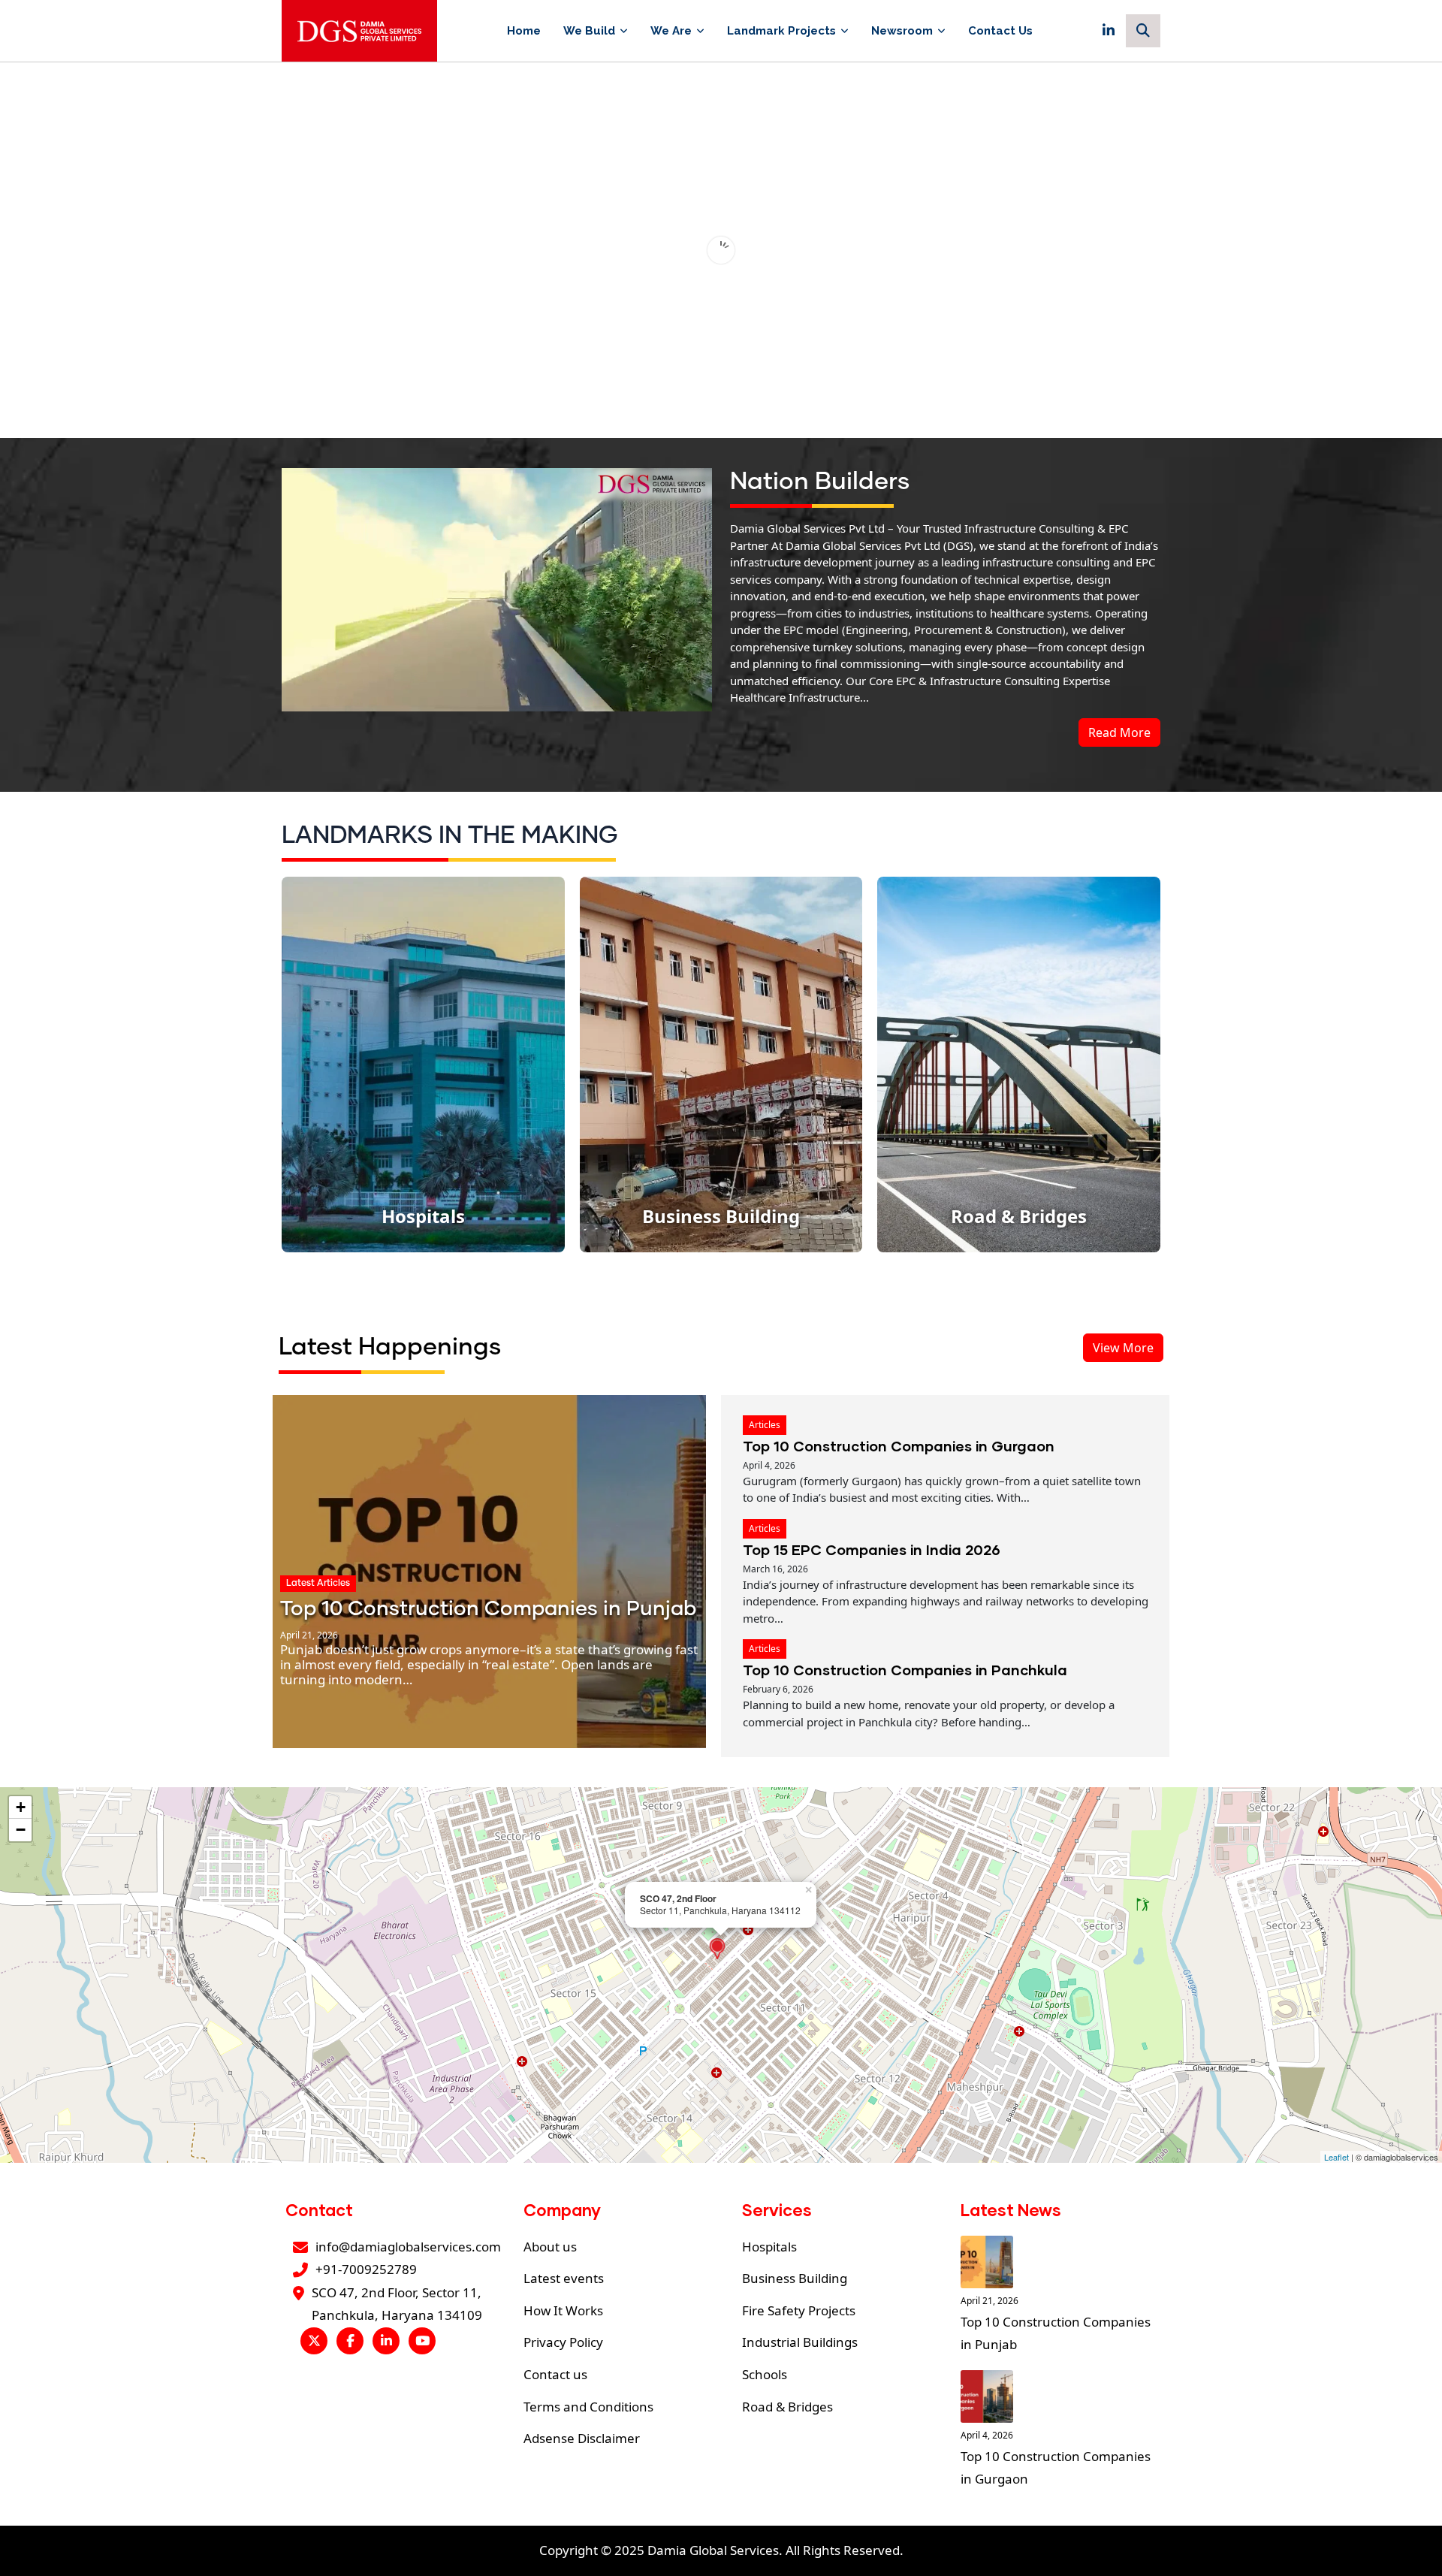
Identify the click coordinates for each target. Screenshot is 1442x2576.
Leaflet (1336, 2157)
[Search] (1143, 31)
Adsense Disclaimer (582, 2438)
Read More (1119, 732)
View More (1123, 1348)
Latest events (564, 2278)
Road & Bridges (787, 2407)
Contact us (555, 2374)
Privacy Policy (563, 2342)
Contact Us (1000, 31)
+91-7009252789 (366, 2269)
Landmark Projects (781, 31)
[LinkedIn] (1109, 31)
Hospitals (769, 2247)
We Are (671, 31)
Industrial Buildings (800, 2342)
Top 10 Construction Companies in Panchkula (905, 1670)
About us (550, 2247)
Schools (765, 2374)
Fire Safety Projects (799, 2310)
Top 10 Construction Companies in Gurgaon (899, 1446)
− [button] (21, 1830)
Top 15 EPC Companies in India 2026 (872, 1549)
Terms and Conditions (588, 2407)
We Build (589, 31)
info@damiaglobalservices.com (408, 2247)
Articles (765, 1425)
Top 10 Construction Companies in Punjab (488, 1610)
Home (524, 31)
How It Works (563, 2310)
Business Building (795, 2278)
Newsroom (902, 31)
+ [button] (21, 1807)
